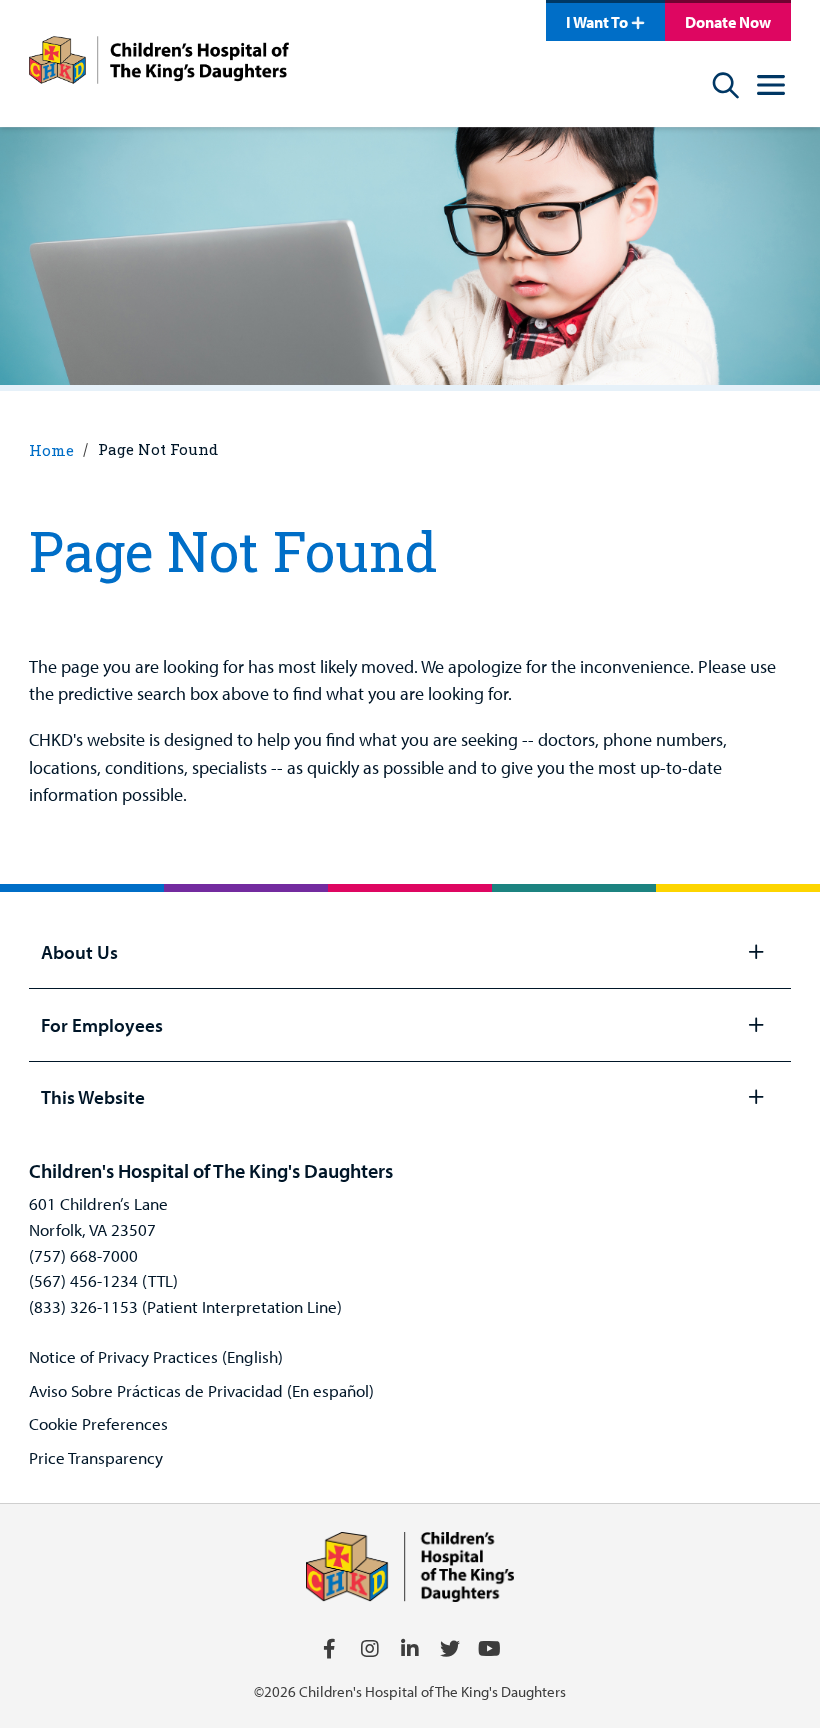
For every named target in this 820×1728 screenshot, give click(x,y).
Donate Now (728, 22)
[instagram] (370, 1649)
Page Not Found (158, 449)
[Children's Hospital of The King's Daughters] (159, 63)
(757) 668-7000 (83, 1255)
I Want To (597, 22)
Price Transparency (96, 1457)
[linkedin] (410, 1649)
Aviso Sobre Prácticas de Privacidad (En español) (201, 1390)
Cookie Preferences (98, 1423)
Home (51, 450)
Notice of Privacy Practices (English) (156, 1356)
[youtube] (490, 1649)
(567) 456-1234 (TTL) (103, 1280)
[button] (771, 88)
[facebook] (330, 1649)
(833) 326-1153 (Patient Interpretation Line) (185, 1306)
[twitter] (450, 1649)
